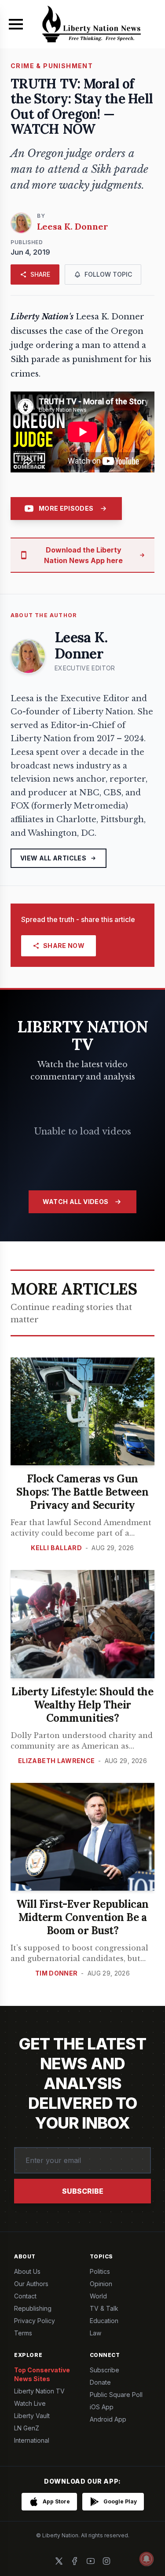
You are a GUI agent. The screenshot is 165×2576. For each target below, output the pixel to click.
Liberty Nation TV (39, 2391)
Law (95, 2333)
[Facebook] (75, 2561)
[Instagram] (106, 2561)
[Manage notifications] (147, 2559)
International (32, 2440)
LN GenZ (27, 2428)
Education (104, 2321)
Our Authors (31, 2284)
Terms (23, 2333)
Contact (25, 2296)
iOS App (102, 2407)
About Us (27, 2271)
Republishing (33, 2308)
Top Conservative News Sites (42, 2374)
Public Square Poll (116, 2395)
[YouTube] (91, 2561)
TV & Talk (104, 2308)
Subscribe (83, 2191)
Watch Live (30, 2403)
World (98, 2296)
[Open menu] (16, 24)
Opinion (101, 2284)
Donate (100, 2382)
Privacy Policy (35, 2321)
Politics (100, 2271)
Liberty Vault (32, 2416)
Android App (108, 2419)
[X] (59, 2561)
